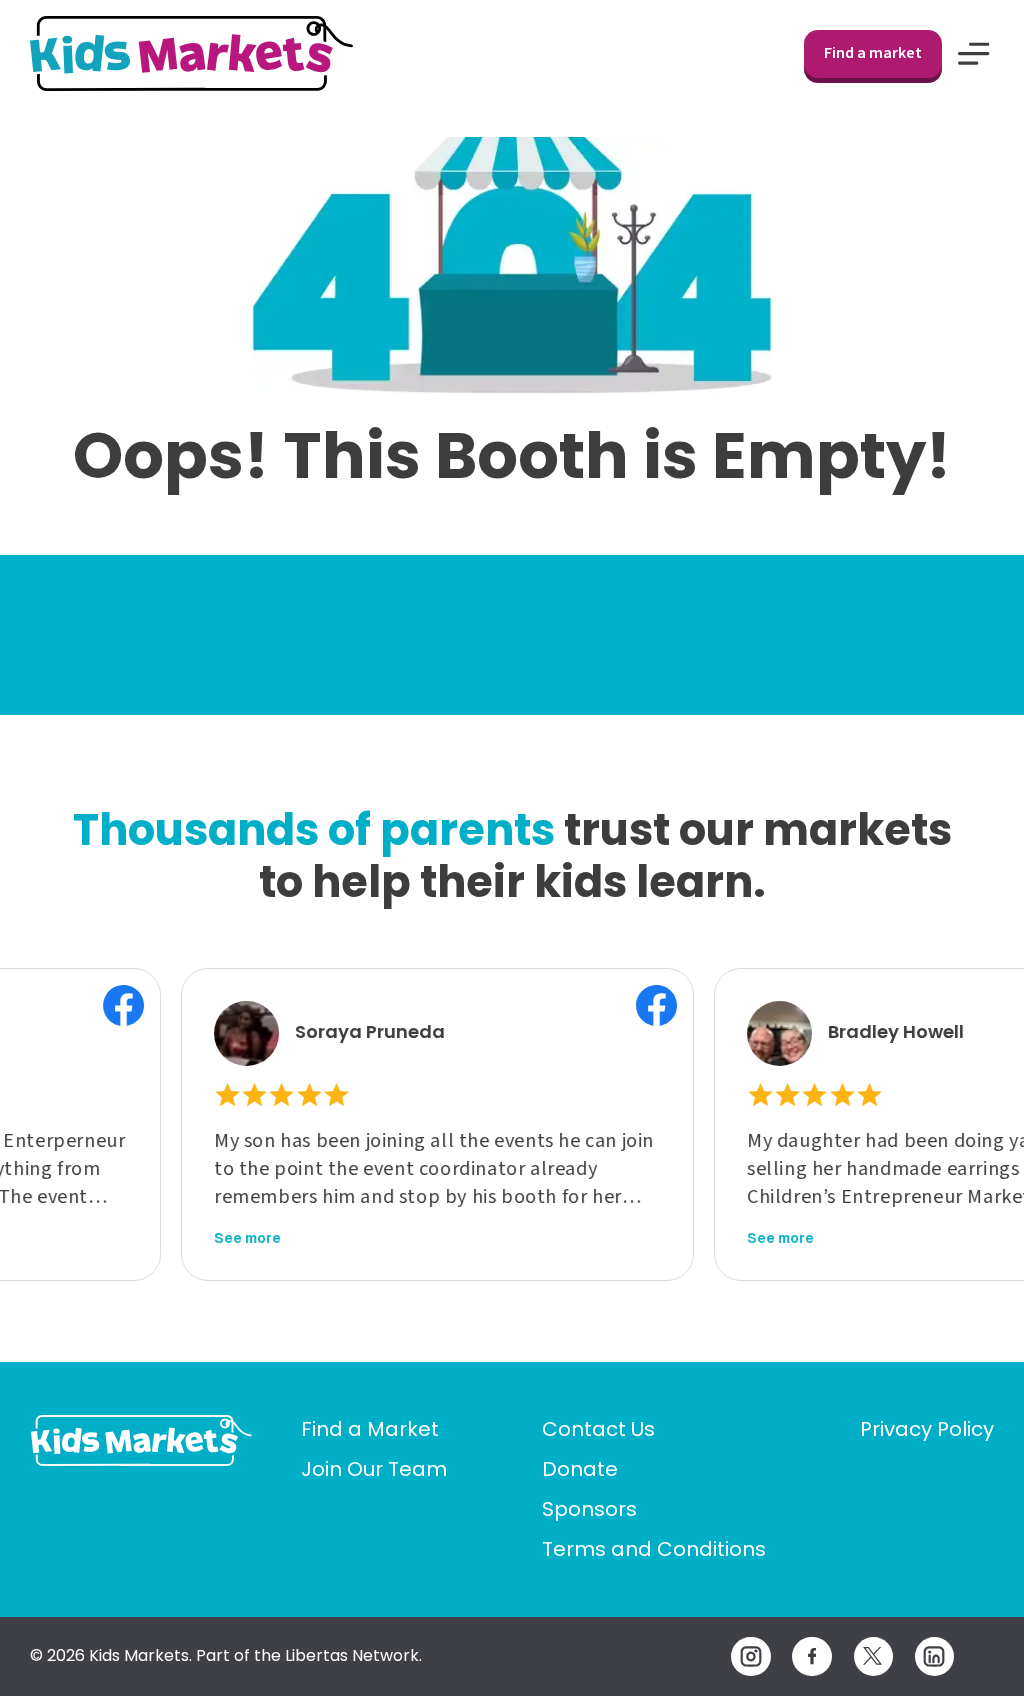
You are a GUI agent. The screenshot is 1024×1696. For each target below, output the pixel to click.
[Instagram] (750, 1656)
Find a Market (370, 1429)
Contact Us (598, 1429)
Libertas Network (352, 1655)
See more (211, 1238)
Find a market (873, 53)
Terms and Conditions (654, 1549)
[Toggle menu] (974, 54)
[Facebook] (811, 1656)
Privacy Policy (927, 1429)
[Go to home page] (141, 1440)
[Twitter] (873, 1656)
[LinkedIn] (934, 1656)
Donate (580, 1469)
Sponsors (589, 1509)
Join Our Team (374, 1469)
